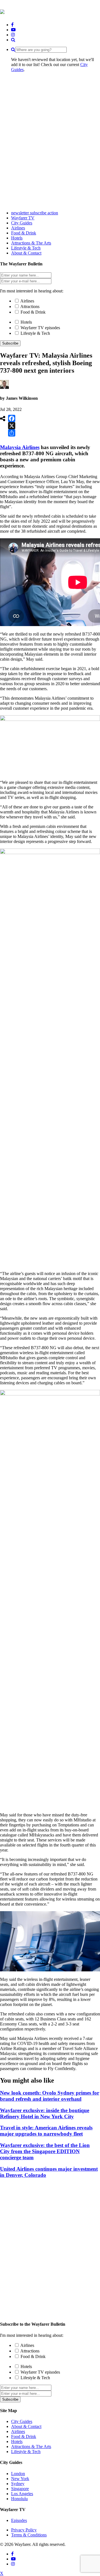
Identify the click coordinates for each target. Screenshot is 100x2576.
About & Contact (26, 2426)
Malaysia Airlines (20, 447)
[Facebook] (12, 418)
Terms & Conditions (29, 2535)
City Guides (22, 2421)
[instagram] (13, 35)
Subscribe (10, 343)
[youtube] (13, 30)
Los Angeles (22, 2494)
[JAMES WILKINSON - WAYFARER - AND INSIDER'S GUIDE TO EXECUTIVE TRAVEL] (2, 11)
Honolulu (19, 2499)
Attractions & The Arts (31, 2447)
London (18, 2474)
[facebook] (12, 25)
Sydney (18, 2484)
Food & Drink (33, 312)
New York (20, 2479)
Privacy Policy (24, 2530)
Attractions (30, 306)
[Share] (12, 433)
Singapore (20, 2489)
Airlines (27, 301)
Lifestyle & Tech (35, 333)
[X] (12, 426)
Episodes (19, 2520)
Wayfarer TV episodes (40, 328)
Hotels (26, 322)
